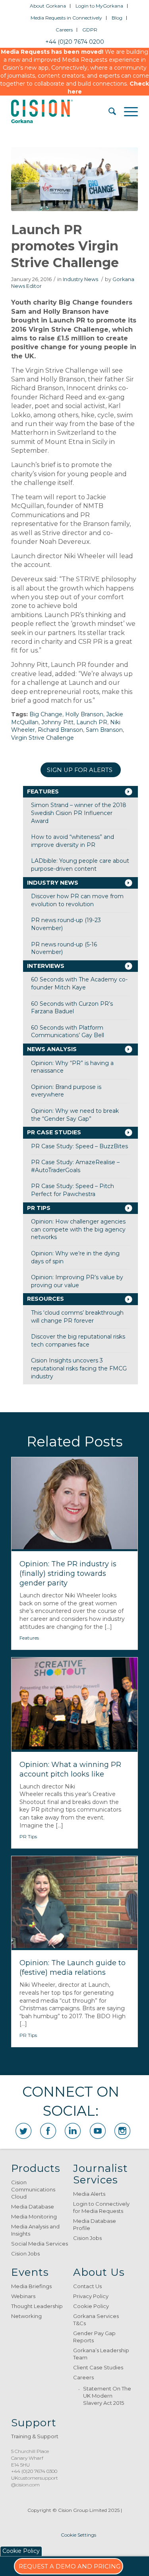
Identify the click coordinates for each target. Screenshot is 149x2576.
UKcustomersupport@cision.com (35, 2481)
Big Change (46, 714)
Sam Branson (104, 730)
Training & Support (35, 2436)
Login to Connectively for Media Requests (101, 2207)
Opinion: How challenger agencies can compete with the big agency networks (78, 1229)
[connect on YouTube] (98, 2131)
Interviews (46, 966)
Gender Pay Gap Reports (94, 2337)
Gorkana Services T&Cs (96, 2320)
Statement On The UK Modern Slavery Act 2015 (107, 2396)
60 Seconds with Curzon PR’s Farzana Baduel (72, 1008)
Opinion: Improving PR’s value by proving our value (77, 1281)
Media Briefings (31, 2286)
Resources (45, 1299)
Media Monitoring (34, 2216)
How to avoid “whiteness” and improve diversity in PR (73, 841)
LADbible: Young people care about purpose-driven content (80, 865)
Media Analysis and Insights (35, 2230)
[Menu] (127, 111)
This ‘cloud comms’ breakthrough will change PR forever (77, 1317)
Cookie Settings (78, 2535)
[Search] (108, 111)
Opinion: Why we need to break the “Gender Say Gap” (75, 1115)
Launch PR (92, 722)
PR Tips (39, 1208)
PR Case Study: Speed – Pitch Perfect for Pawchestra (73, 1190)
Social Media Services (40, 2244)
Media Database (33, 2207)
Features (43, 792)
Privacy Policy (91, 2296)
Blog (117, 18)
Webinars (23, 2296)
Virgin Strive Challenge (43, 738)
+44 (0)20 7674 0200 (75, 42)
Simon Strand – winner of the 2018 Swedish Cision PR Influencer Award (79, 813)
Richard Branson (60, 730)
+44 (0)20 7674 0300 (34, 2471)
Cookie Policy (91, 2306)
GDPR (90, 30)
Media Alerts (89, 2194)
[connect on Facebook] (48, 2131)
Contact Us (87, 2286)
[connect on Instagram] (122, 2131)
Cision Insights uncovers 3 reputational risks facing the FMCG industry (79, 1368)
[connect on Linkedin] (73, 2131)
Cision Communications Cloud (33, 2189)
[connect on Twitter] (23, 2131)
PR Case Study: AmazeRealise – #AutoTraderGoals (75, 1166)
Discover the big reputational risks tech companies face (78, 1341)
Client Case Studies (98, 2367)
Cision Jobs (25, 2254)
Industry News (80, 279)
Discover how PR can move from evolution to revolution (77, 900)
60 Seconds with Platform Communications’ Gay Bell (68, 1032)
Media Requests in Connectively (66, 18)
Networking (26, 2316)
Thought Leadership (37, 2306)
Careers (64, 30)
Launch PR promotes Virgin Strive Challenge (65, 246)
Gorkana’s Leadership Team (101, 2354)
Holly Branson (84, 714)
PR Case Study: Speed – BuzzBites (79, 1146)
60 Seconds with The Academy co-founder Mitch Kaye (79, 983)
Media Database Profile (95, 2224)
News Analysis (52, 1049)
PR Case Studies (54, 1132)
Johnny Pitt (57, 722)
